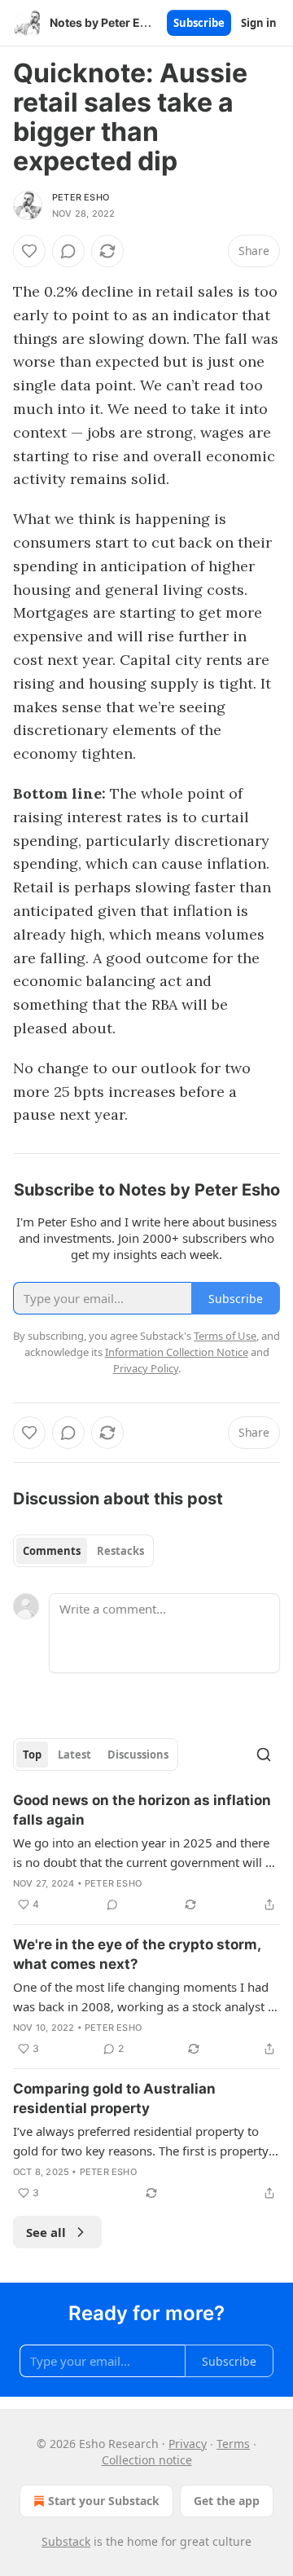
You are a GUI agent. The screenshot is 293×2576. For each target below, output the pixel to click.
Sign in (259, 23)
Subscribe (199, 23)
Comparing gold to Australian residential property (114, 2098)
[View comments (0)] (68, 251)
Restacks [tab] (120, 1551)
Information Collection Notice (177, 1352)
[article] (146, 1852)
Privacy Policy (146, 1368)
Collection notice (147, 2460)
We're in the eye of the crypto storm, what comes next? (137, 1954)
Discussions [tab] (138, 1755)
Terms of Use (225, 1336)
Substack (66, 2541)
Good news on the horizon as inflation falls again (142, 1810)
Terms (233, 2444)
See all (46, 2232)
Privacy (188, 2444)
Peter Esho (81, 197)
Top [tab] (32, 1755)
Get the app (227, 2501)
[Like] (29, 251)
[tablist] (83, 1551)
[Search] (264, 1755)
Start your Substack (104, 2501)
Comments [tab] (52, 1551)
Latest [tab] (74, 1755)
